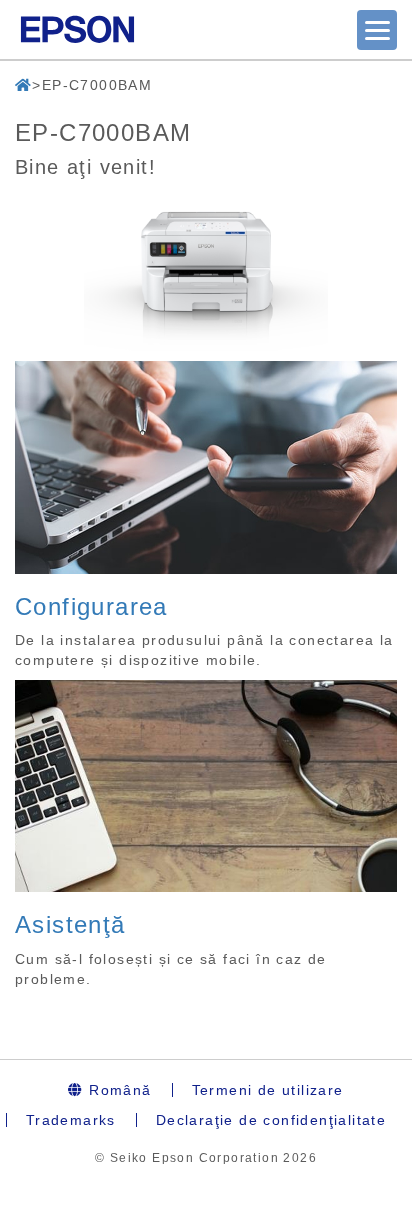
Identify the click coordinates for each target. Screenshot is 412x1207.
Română (118, 1090)
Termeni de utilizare (268, 1090)
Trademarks (71, 1120)
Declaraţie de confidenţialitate (271, 1120)
